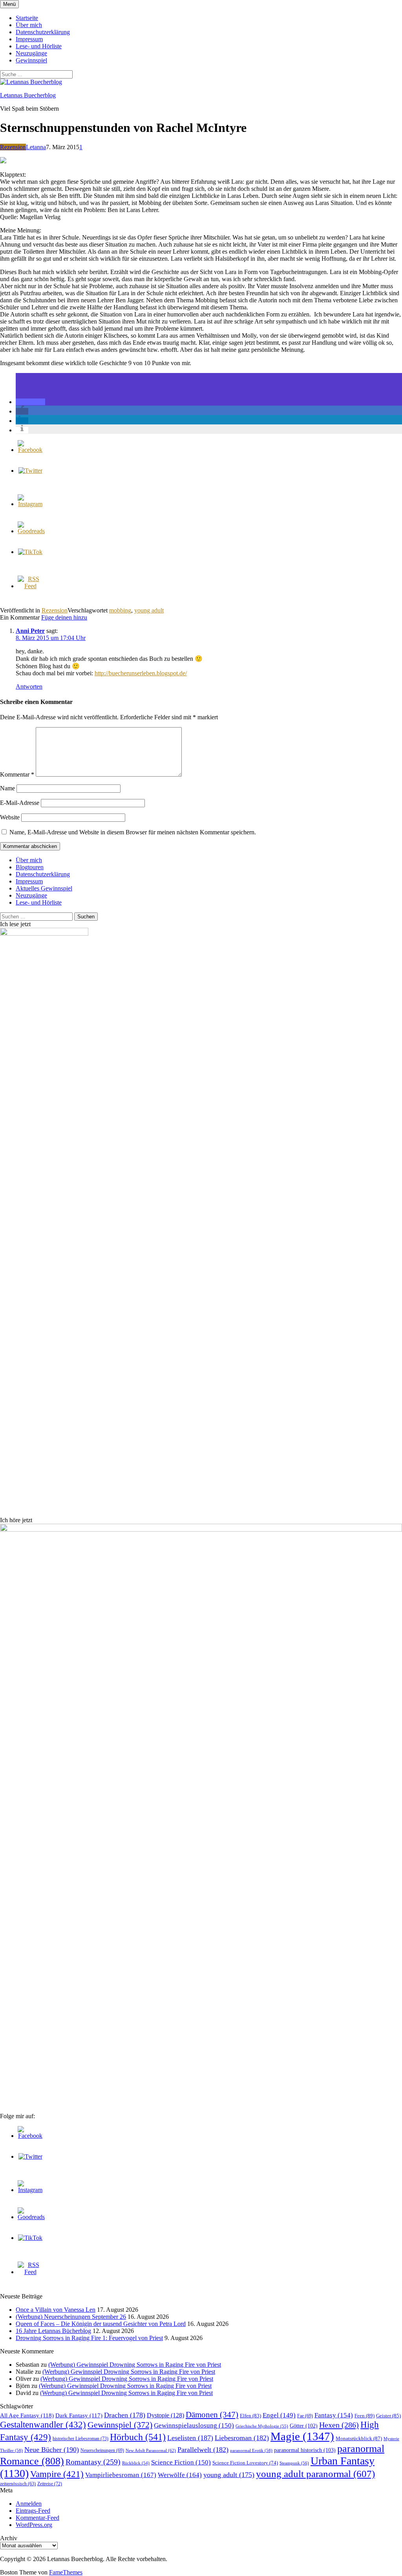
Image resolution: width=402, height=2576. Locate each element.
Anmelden (29, 2504)
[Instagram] (30, 504)
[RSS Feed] (30, 586)
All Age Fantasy (27, 2415)
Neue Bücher (52, 2450)
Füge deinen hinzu (64, 617)
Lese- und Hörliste (39, 46)
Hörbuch (138, 2437)
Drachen (125, 2415)
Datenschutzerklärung (43, 32)
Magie (302, 2436)
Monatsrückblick (359, 2438)
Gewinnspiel (31, 60)
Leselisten (190, 2438)
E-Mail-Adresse (20, 803)
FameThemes (66, 2572)
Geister (388, 2416)
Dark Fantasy (79, 2415)
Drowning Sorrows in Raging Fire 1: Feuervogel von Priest (89, 2338)
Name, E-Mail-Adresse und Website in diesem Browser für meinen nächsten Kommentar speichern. (133, 832)
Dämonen (212, 2415)
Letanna (36, 147)
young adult (149, 610)
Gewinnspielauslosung (194, 2425)
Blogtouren (30, 867)
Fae (305, 2416)
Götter (304, 2426)
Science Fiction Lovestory (245, 2463)
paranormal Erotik (251, 2450)
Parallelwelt (203, 2450)
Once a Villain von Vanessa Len (56, 2310)
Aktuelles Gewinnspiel (44, 888)
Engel (279, 2415)
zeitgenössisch (18, 2484)
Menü (9, 4)
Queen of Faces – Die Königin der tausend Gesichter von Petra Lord (101, 2324)
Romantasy (93, 2462)
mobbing (120, 610)
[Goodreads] (31, 531)
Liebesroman (242, 2438)
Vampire (57, 2474)
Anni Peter (30, 631)
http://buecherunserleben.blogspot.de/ (141, 673)
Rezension (13, 147)
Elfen (250, 2416)
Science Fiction (181, 2462)
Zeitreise (50, 2484)
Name (7, 788)
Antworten (29, 687)
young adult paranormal (315, 2474)
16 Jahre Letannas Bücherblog (53, 2331)
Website (10, 817)
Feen (365, 2416)
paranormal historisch (305, 2450)
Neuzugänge (31, 53)
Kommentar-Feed (37, 2518)
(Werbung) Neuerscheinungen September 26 (71, 2317)
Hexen (339, 2425)
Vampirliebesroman (121, 2475)
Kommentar (17, 774)
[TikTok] (30, 552)
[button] (30, 402)
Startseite (27, 18)
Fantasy (334, 2415)
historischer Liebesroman (80, 2439)
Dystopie (165, 2415)
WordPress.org (34, 2525)
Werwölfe (180, 2475)
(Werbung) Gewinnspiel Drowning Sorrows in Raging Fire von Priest (135, 2365)
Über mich (29, 25)
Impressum (29, 39)
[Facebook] (30, 450)
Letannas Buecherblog (28, 95)
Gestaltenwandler (43, 2425)
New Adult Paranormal (151, 2450)
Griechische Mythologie (262, 2426)
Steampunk (294, 2463)
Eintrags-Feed (33, 2511)
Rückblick (136, 2463)
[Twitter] (30, 471)
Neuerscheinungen (102, 2450)
